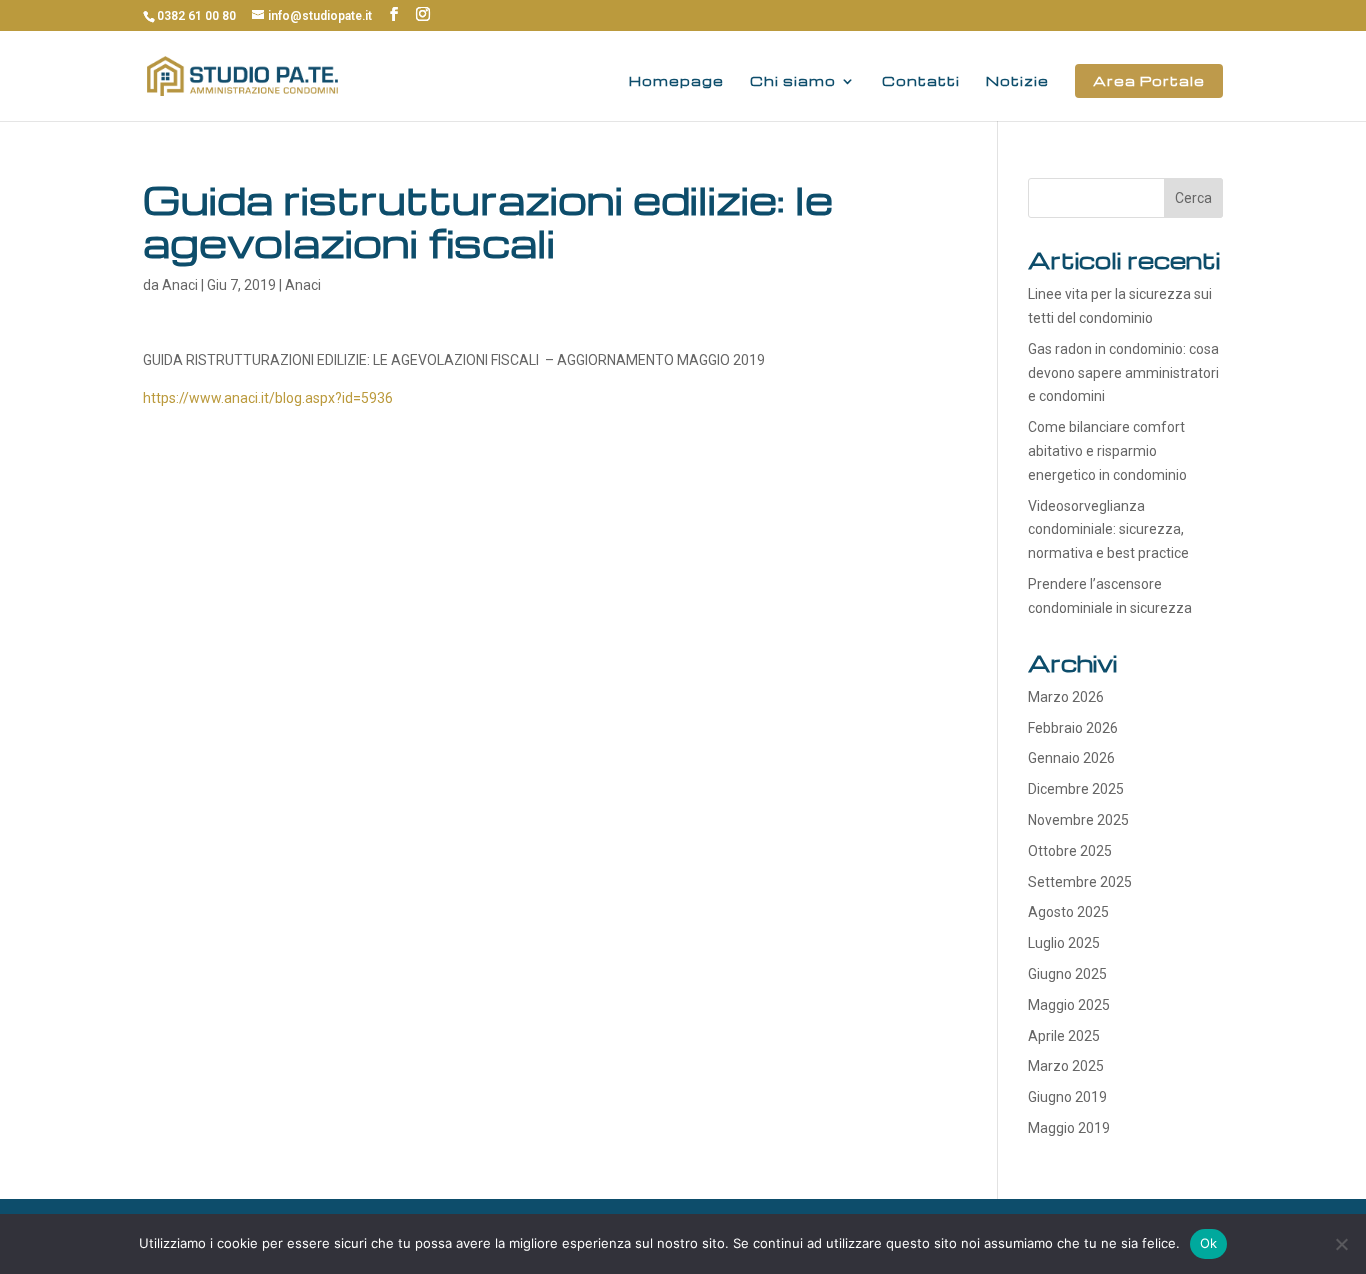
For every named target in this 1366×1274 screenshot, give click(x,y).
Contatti (921, 81)
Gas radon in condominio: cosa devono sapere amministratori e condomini (1123, 373)
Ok (1209, 1243)
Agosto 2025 (1068, 912)
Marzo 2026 (1066, 697)
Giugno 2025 (1067, 974)
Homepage (676, 81)
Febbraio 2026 (1073, 728)
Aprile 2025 (1064, 1036)
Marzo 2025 (1066, 1066)
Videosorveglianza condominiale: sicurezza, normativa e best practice (1108, 530)
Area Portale (1149, 80)
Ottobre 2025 (1070, 851)
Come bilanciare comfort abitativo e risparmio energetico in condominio (1109, 451)
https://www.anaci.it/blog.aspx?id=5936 (268, 398)
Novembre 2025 (1078, 820)
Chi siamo (793, 81)
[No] (1341, 1244)
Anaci (180, 285)
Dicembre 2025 (1076, 789)
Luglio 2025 (1064, 943)
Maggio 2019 (1069, 1128)
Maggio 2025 (1069, 1005)
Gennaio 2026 (1071, 758)
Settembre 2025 (1080, 882)
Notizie (1017, 81)
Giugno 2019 (1067, 1097)
